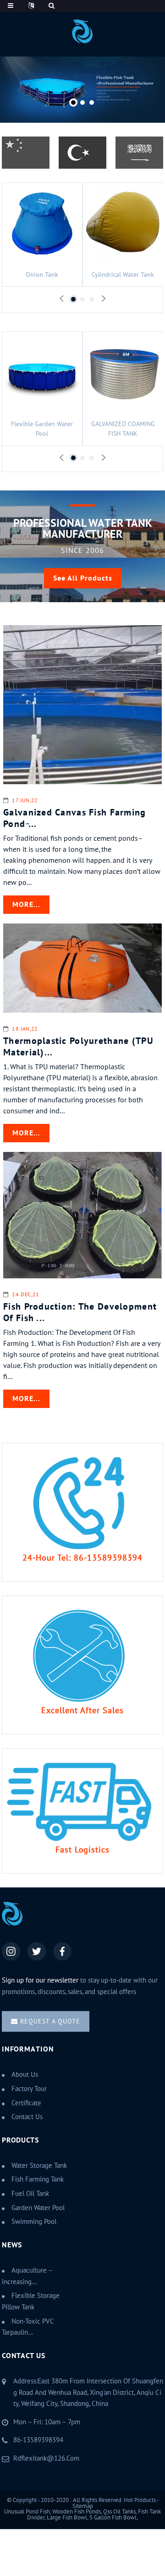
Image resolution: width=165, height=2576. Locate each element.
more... (26, 905)
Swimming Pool (34, 2222)
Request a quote (50, 2021)
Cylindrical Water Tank (123, 275)
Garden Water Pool (38, 2208)
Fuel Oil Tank (30, 2194)
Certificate (26, 2103)
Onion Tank (42, 275)
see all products (83, 578)
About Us (25, 2074)
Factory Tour (29, 2089)
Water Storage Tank (39, 2166)
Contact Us (27, 2117)
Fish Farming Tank (38, 2179)
